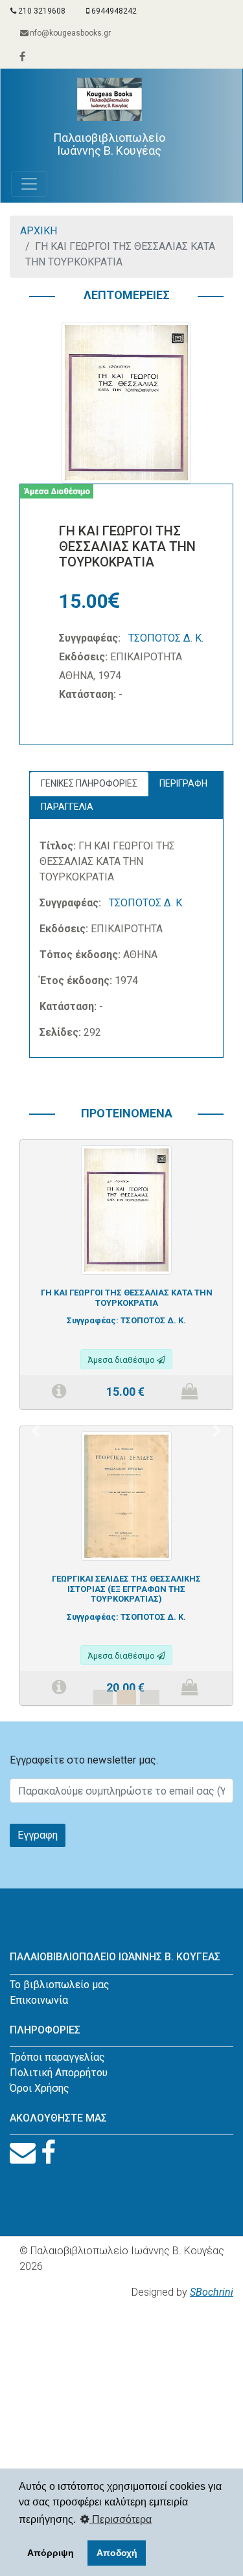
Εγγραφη (38, 1835)
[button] (36, 1430)
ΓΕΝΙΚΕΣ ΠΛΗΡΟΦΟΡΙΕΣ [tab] (89, 783)
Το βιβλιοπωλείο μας (60, 1985)
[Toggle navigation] (29, 184)
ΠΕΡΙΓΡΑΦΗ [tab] (183, 783)
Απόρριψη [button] (51, 2553)
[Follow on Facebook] (48, 2153)
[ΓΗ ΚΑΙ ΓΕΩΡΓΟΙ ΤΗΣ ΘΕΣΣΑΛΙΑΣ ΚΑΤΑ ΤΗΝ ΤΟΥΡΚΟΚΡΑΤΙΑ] (126, 1209)
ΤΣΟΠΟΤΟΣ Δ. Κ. (166, 638)
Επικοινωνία (39, 2000)
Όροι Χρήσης (40, 2088)
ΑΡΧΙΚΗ (39, 231)
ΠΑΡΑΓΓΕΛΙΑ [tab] (67, 807)
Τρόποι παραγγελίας (57, 2057)
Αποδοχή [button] (117, 2553)
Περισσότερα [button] (121, 2519)
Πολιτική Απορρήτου (59, 2073)
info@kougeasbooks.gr (69, 33)
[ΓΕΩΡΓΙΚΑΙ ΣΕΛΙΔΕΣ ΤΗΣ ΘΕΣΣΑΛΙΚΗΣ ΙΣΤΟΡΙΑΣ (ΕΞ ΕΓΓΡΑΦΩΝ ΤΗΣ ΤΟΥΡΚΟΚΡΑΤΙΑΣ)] (126, 1495)
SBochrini (212, 2292)
